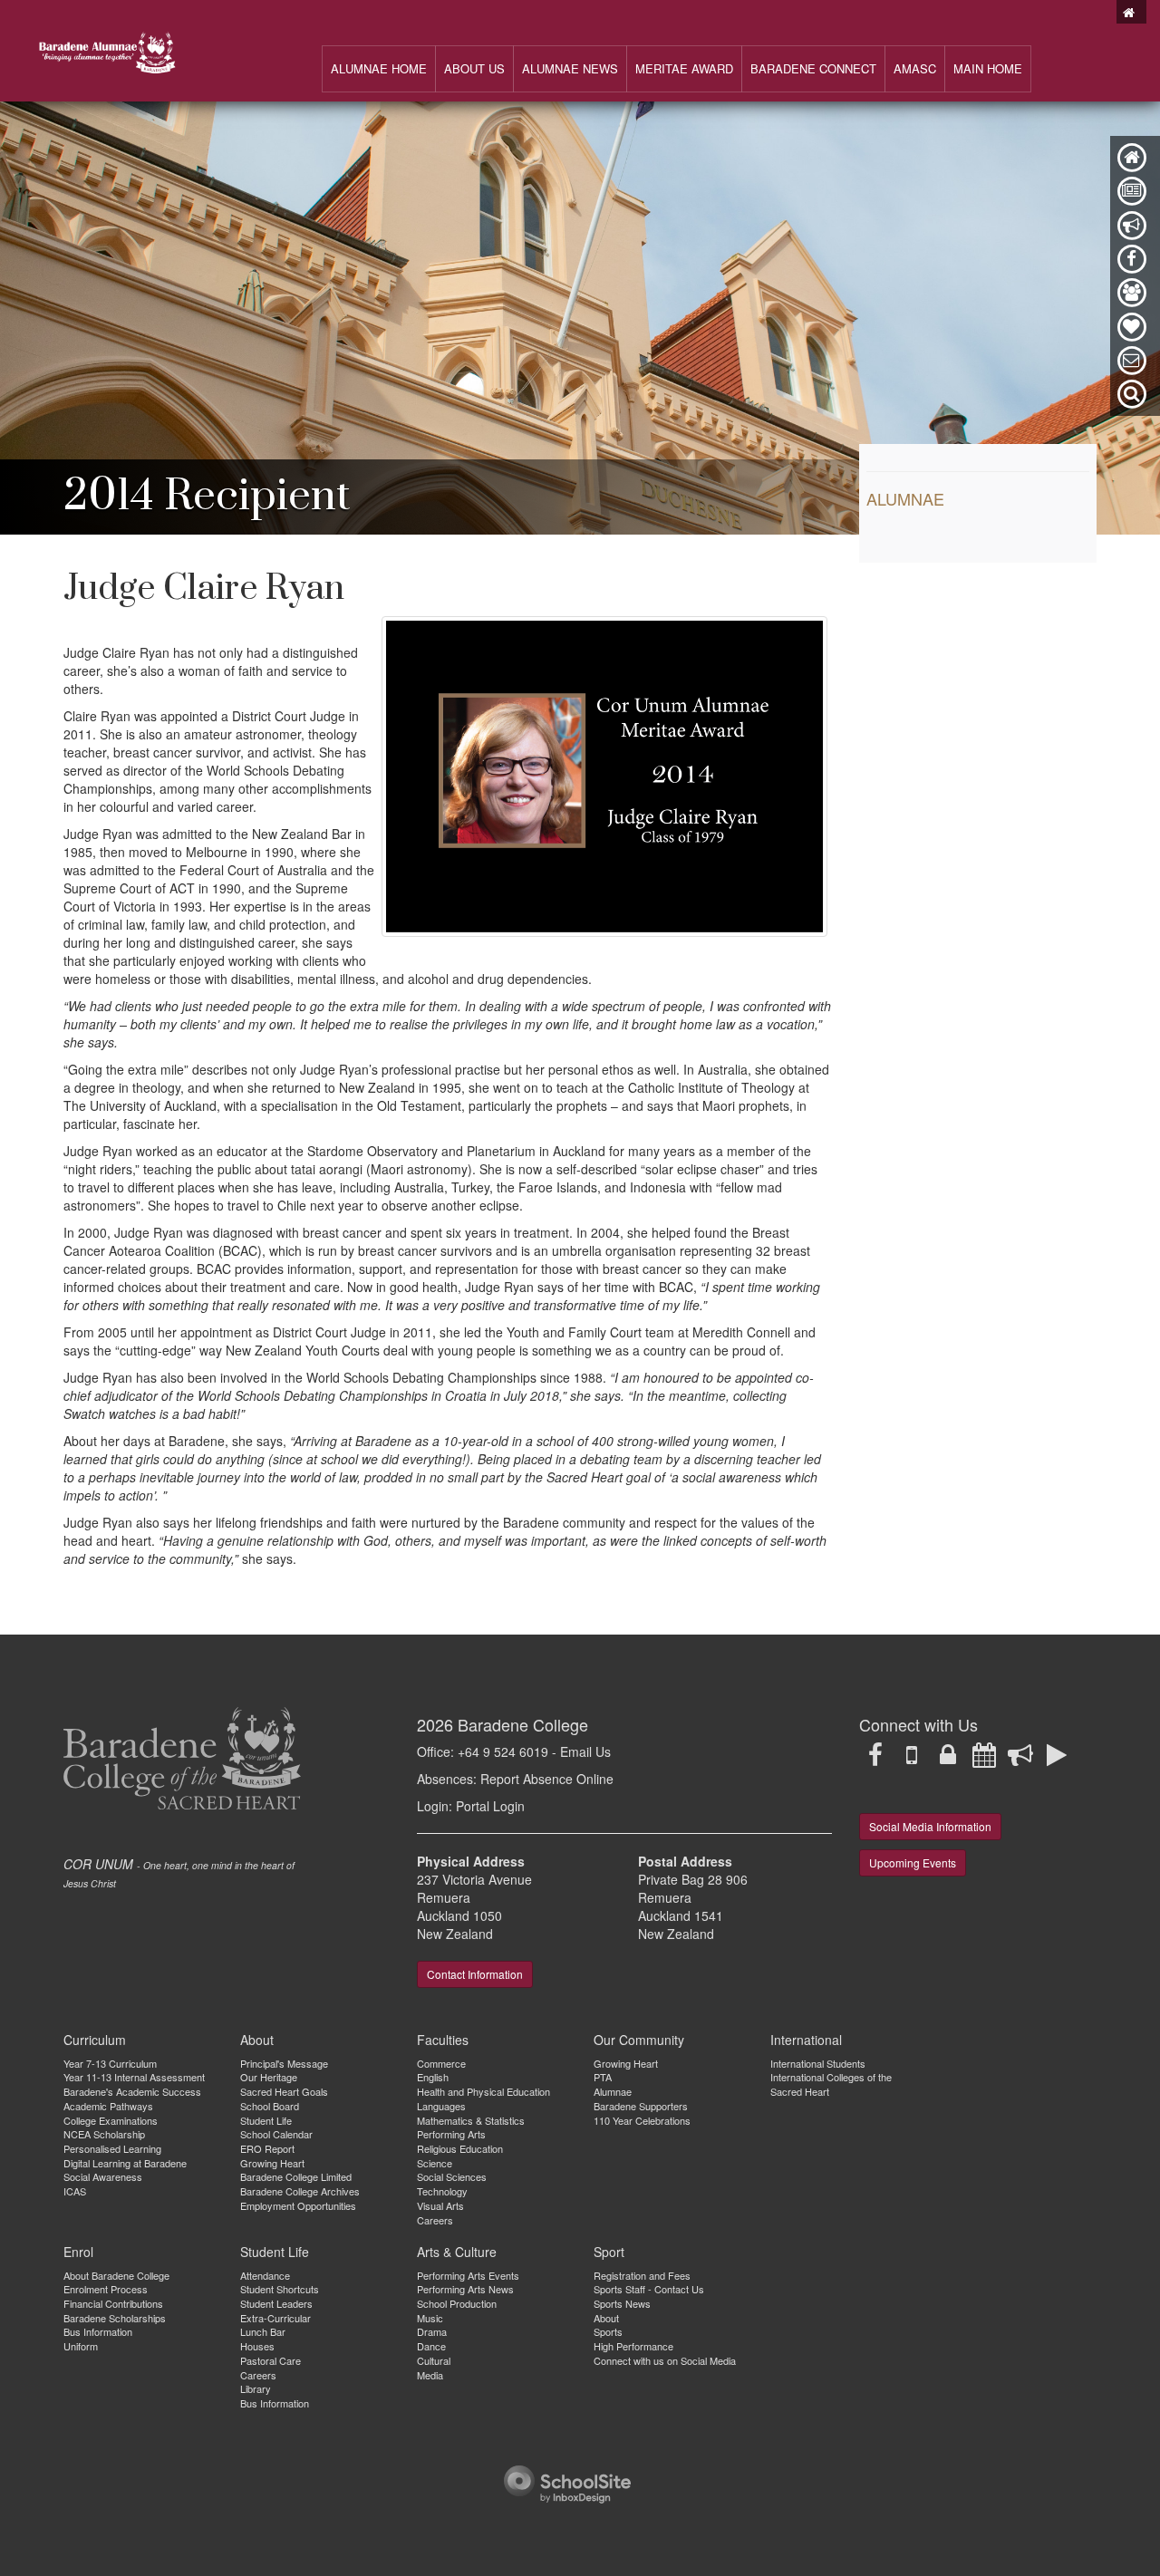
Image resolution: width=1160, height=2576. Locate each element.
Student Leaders (276, 2303)
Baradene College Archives (300, 2191)
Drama (432, 2331)
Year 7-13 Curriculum (110, 2063)
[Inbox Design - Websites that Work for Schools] (567, 2482)
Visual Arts (440, 2205)
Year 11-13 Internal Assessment (134, 2077)
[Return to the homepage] (1131, 12)
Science (435, 2163)
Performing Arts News (465, 2289)
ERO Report (267, 2148)
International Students (818, 2063)
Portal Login (490, 1806)
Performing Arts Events (468, 2275)
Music (430, 2318)
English (433, 2077)
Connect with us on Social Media (665, 2360)
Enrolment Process (106, 2289)
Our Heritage (269, 2077)
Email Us (585, 1751)
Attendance (265, 2275)
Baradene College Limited (296, 2176)
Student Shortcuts (280, 2289)
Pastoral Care (271, 2360)
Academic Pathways (108, 2106)
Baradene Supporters (641, 2106)
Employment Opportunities (298, 2205)
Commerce (441, 2063)
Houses (257, 2346)
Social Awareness (103, 2176)
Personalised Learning (112, 2148)
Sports (608, 2331)
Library (256, 2388)
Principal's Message (284, 2063)
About (257, 2040)
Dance (431, 2346)
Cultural (434, 2360)
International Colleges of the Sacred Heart (831, 2084)
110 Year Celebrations (642, 2120)
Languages (441, 2106)
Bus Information (98, 2331)
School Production (457, 2303)
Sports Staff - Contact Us (649, 2289)
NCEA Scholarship (104, 2134)
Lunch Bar (263, 2331)
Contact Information (475, 1974)
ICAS (75, 2191)
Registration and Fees (642, 2275)
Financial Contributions (113, 2303)
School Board (270, 2106)
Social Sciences (452, 2176)
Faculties (443, 2040)
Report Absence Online (547, 1779)
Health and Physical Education (483, 2091)
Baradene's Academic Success (132, 2091)
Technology (442, 2191)
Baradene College (523, 1724)
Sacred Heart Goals (284, 2091)
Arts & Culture (457, 2252)
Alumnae (905, 498)
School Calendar (276, 2134)
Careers (435, 2220)
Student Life (266, 2120)
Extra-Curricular (275, 2318)
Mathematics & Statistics (471, 2120)
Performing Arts (451, 2134)
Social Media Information (930, 1826)
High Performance (633, 2346)
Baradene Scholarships (115, 2318)
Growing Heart (272, 2163)
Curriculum (95, 2040)
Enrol (78, 2252)
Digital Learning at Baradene (125, 2163)
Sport (609, 2252)
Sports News (622, 2303)
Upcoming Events (913, 1862)
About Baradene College (116, 2275)
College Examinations (111, 2120)
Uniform (81, 2346)
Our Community (639, 2040)
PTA (603, 2077)
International (806, 2040)
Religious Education (460, 2148)
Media (430, 2375)
